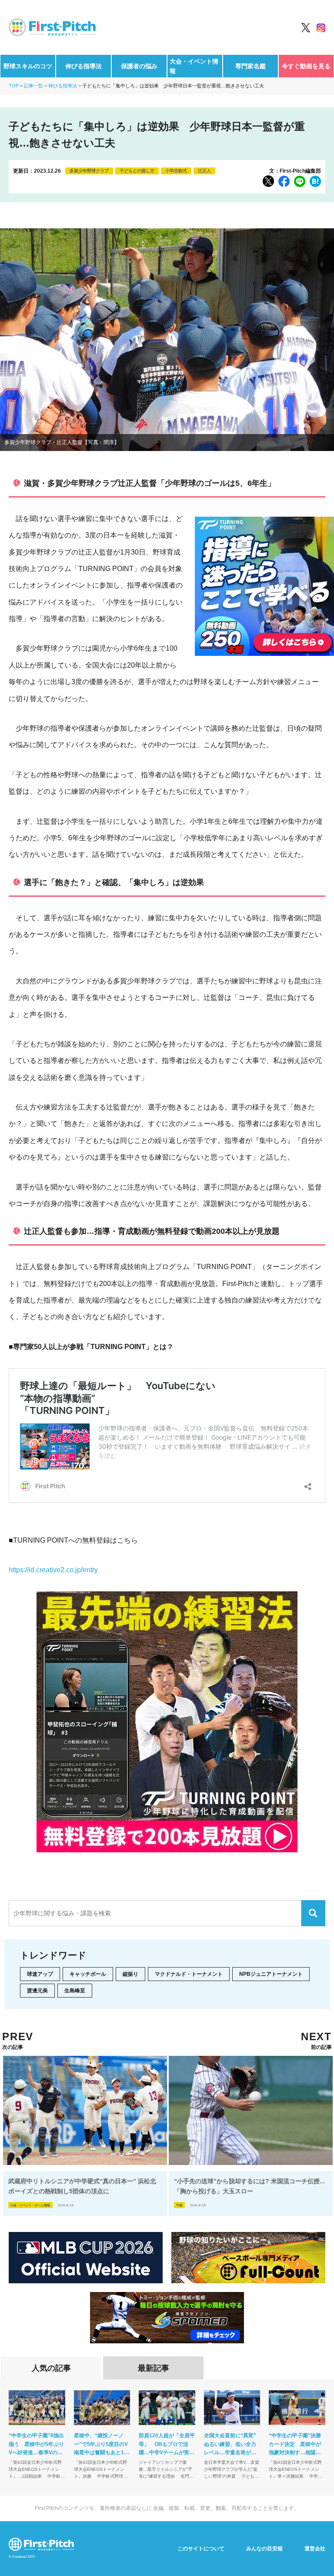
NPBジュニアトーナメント (271, 1974)
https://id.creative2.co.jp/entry (53, 1570)
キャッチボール (88, 1974)
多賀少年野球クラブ (89, 171)
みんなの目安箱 (264, 2549)
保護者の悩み (139, 66)
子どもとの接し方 (137, 171)
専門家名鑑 (250, 66)
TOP (14, 86)
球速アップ (40, 1974)
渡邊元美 (37, 1991)
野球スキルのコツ (28, 66)
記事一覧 (33, 86)
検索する (313, 1913)
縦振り (130, 1974)
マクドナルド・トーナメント (189, 1974)
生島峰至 (75, 1991)
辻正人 (204, 171)
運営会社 (315, 2549)
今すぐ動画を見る (306, 66)
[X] (268, 181)
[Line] (300, 181)
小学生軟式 (176, 171)
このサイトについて (201, 2549)
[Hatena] (315, 181)
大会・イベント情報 (194, 66)
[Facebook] (284, 181)
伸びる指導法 (83, 66)
